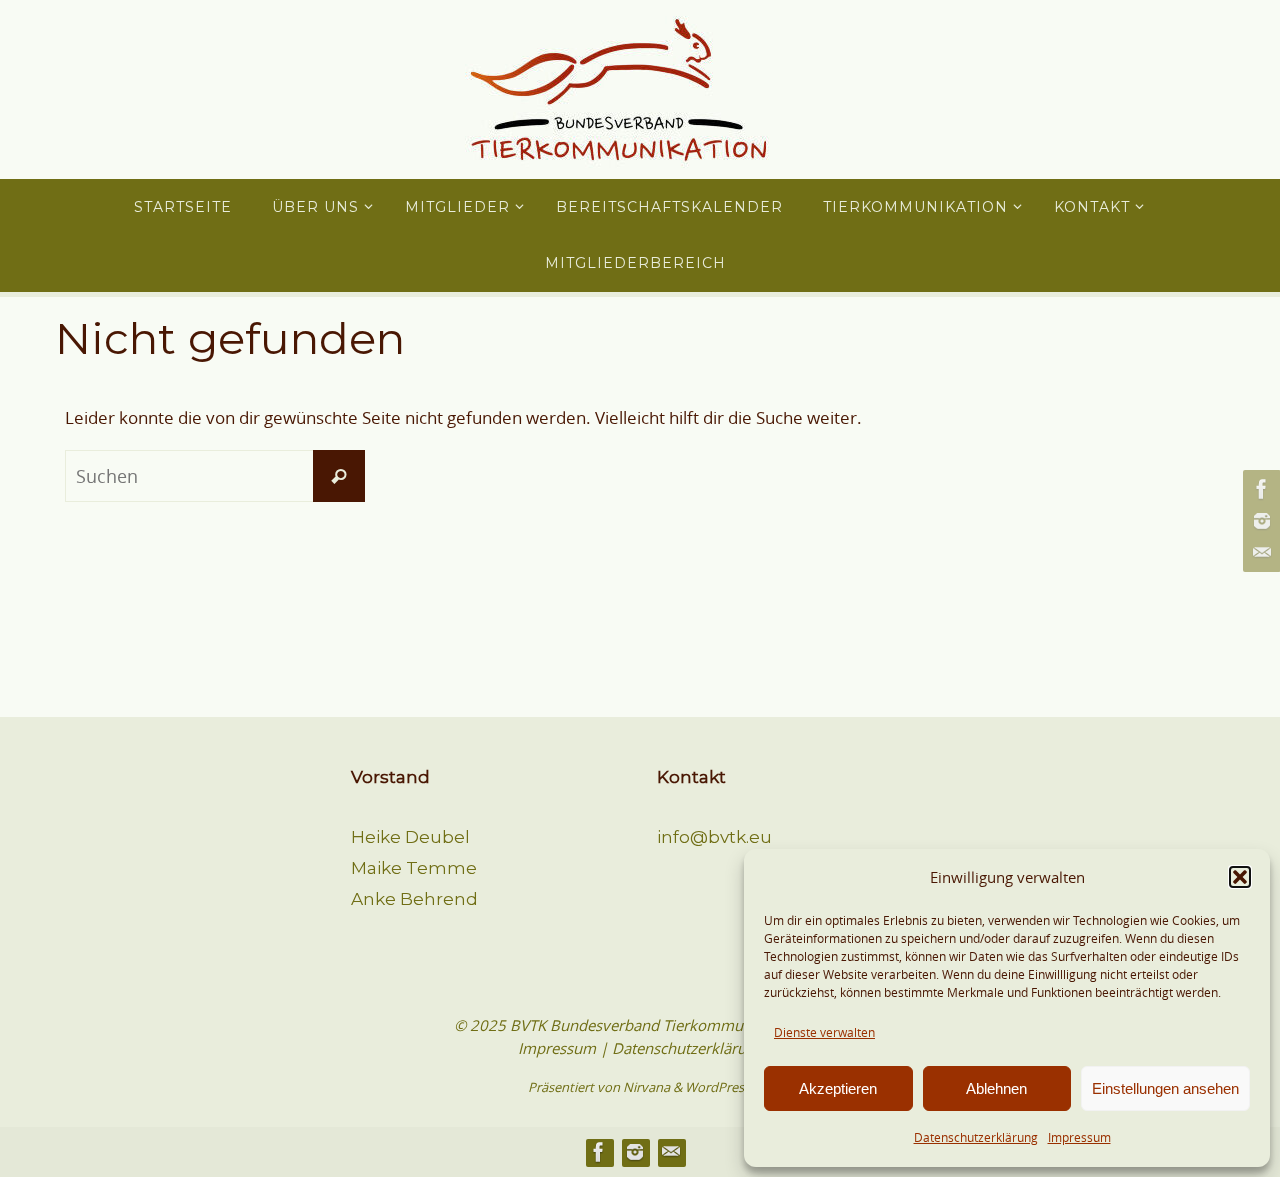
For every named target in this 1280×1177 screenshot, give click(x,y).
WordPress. (719, 1087)
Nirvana (646, 1087)
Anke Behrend (414, 899)
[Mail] (1259, 553)
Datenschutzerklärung (976, 1137)
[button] (1240, 877)
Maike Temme (414, 868)
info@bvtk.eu (714, 837)
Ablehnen (996, 1088)
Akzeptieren (838, 1088)
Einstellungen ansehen (1165, 1088)
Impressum (1079, 1137)
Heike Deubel (410, 837)
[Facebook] (1259, 489)
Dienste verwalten (824, 1032)
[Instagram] (1259, 521)
